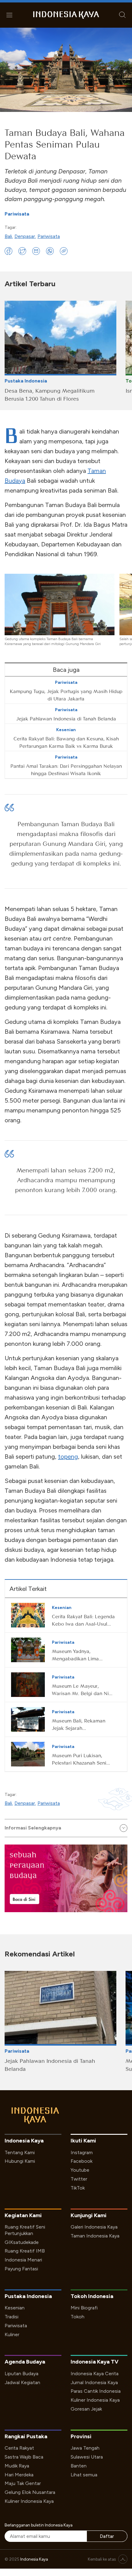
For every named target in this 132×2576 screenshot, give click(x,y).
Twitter (79, 2179)
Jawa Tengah (85, 2448)
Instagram (82, 2152)
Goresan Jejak (86, 2409)
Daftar (107, 2536)
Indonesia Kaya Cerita (95, 2374)
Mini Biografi (84, 2308)
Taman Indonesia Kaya (95, 2236)
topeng (68, 1456)
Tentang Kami (20, 2152)
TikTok (78, 2188)
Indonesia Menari (23, 2260)
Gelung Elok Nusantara (30, 2492)
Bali (8, 236)
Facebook (82, 2161)
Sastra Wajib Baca (24, 2457)
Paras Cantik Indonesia (96, 2391)
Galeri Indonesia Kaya (94, 2227)
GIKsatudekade (22, 2242)
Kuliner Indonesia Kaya (95, 2400)
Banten (79, 2466)
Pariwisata (17, 214)
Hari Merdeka (19, 2475)
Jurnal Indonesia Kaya (94, 2382)
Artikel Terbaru (30, 284)
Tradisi (12, 2317)
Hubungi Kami (20, 2161)
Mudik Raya (17, 2466)
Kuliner (12, 2334)
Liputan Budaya (21, 2374)
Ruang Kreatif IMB (25, 2251)
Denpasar (25, 236)
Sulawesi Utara (87, 2457)
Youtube (80, 2170)
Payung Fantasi (21, 2269)
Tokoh (78, 2317)
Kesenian (15, 2308)
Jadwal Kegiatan (22, 2382)
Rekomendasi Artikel (40, 1954)
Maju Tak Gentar (23, 2483)
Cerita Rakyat (19, 2448)
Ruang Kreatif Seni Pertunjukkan (25, 2230)
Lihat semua (84, 2475)
